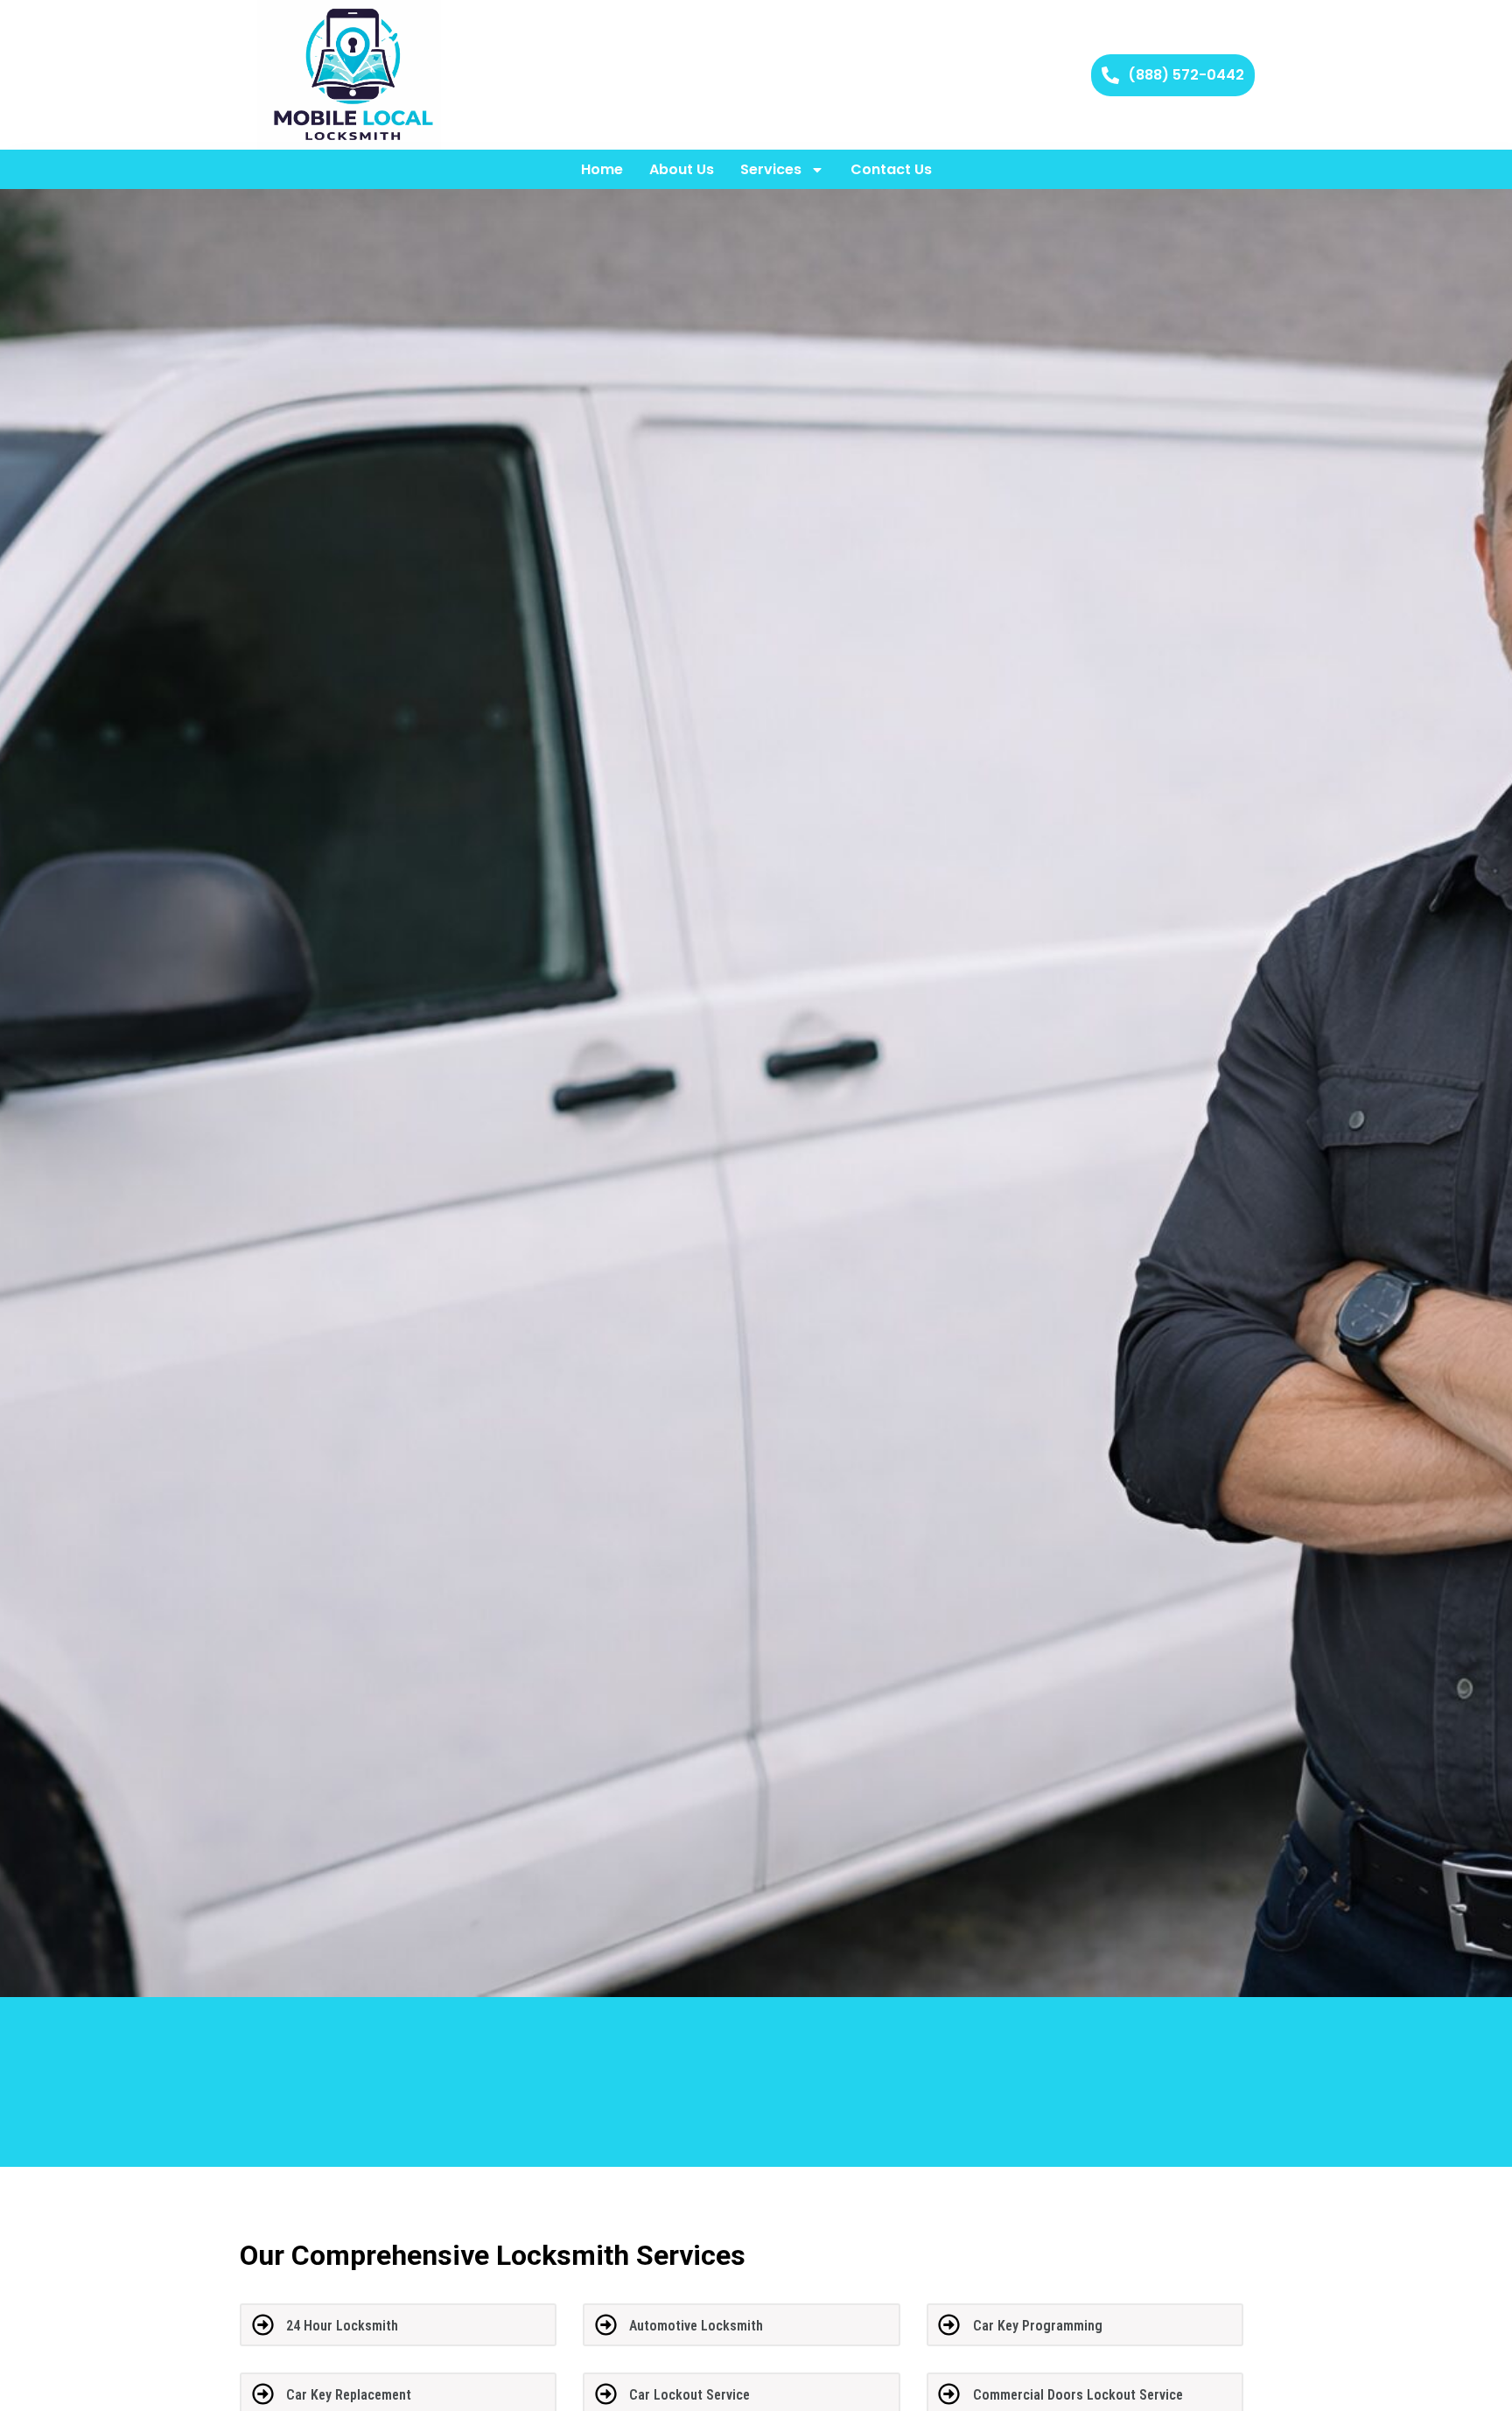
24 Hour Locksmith (342, 2326)
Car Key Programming (1038, 2326)
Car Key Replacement (349, 2395)
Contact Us (891, 169)
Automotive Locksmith (696, 2326)
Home (602, 169)
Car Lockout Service (689, 2395)
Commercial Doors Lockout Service (1078, 2395)
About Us (682, 169)
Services (771, 169)
